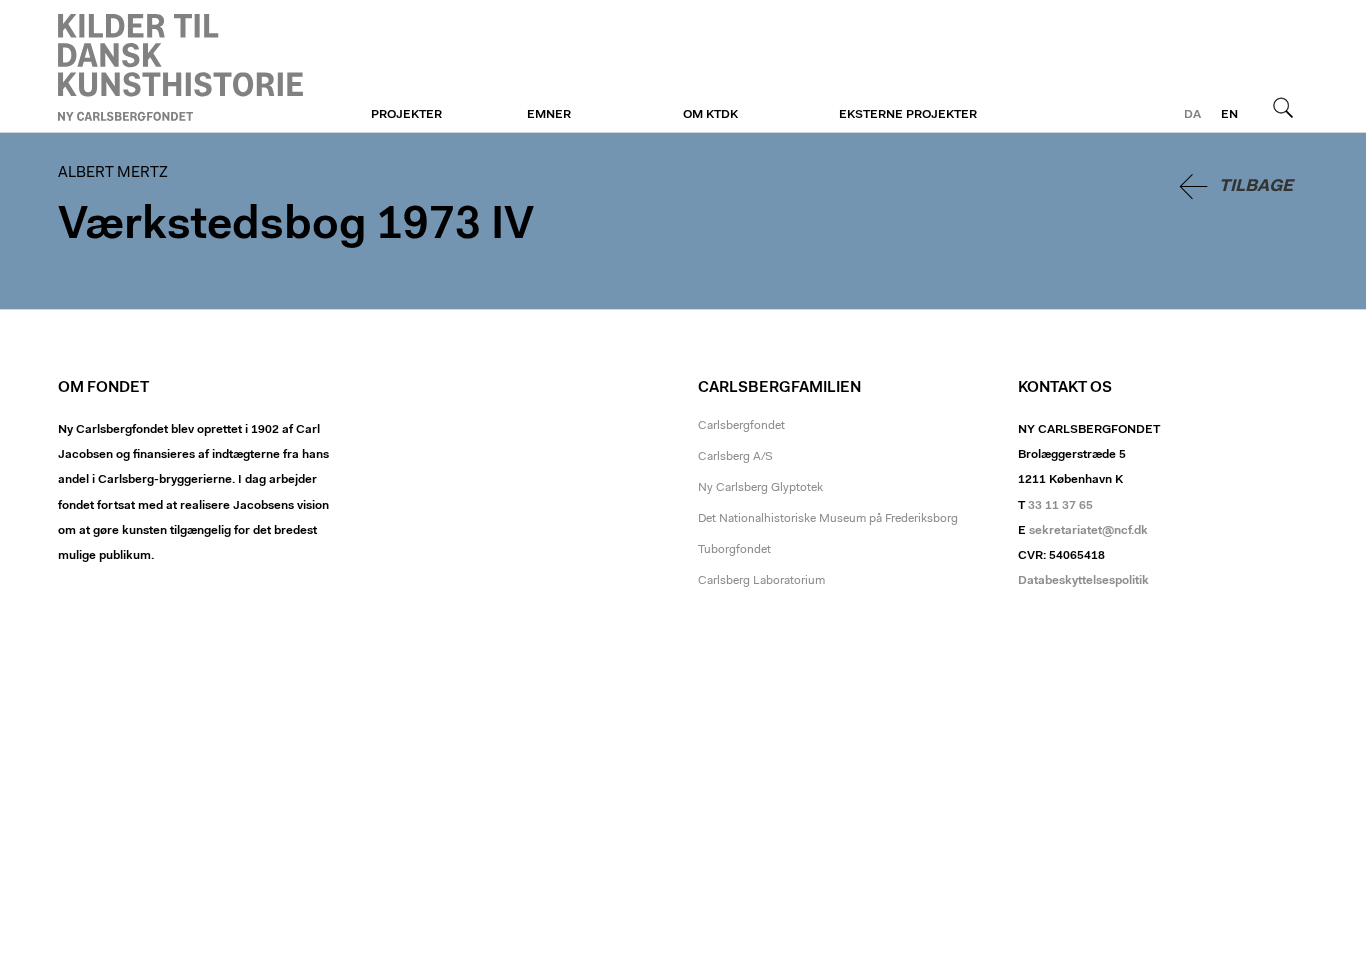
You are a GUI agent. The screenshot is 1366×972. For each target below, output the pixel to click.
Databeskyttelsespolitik (1083, 581)
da (1192, 115)
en (1229, 115)
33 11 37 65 (1060, 506)
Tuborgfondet (734, 550)
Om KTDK (710, 115)
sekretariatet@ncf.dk (1088, 531)
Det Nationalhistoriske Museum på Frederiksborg (828, 519)
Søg (1283, 107)
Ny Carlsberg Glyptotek (760, 488)
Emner (549, 115)
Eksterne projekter (908, 115)
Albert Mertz (180, 67)
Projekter (406, 115)
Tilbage (1256, 186)
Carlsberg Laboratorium (761, 581)
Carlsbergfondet (741, 426)
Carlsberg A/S (735, 457)
